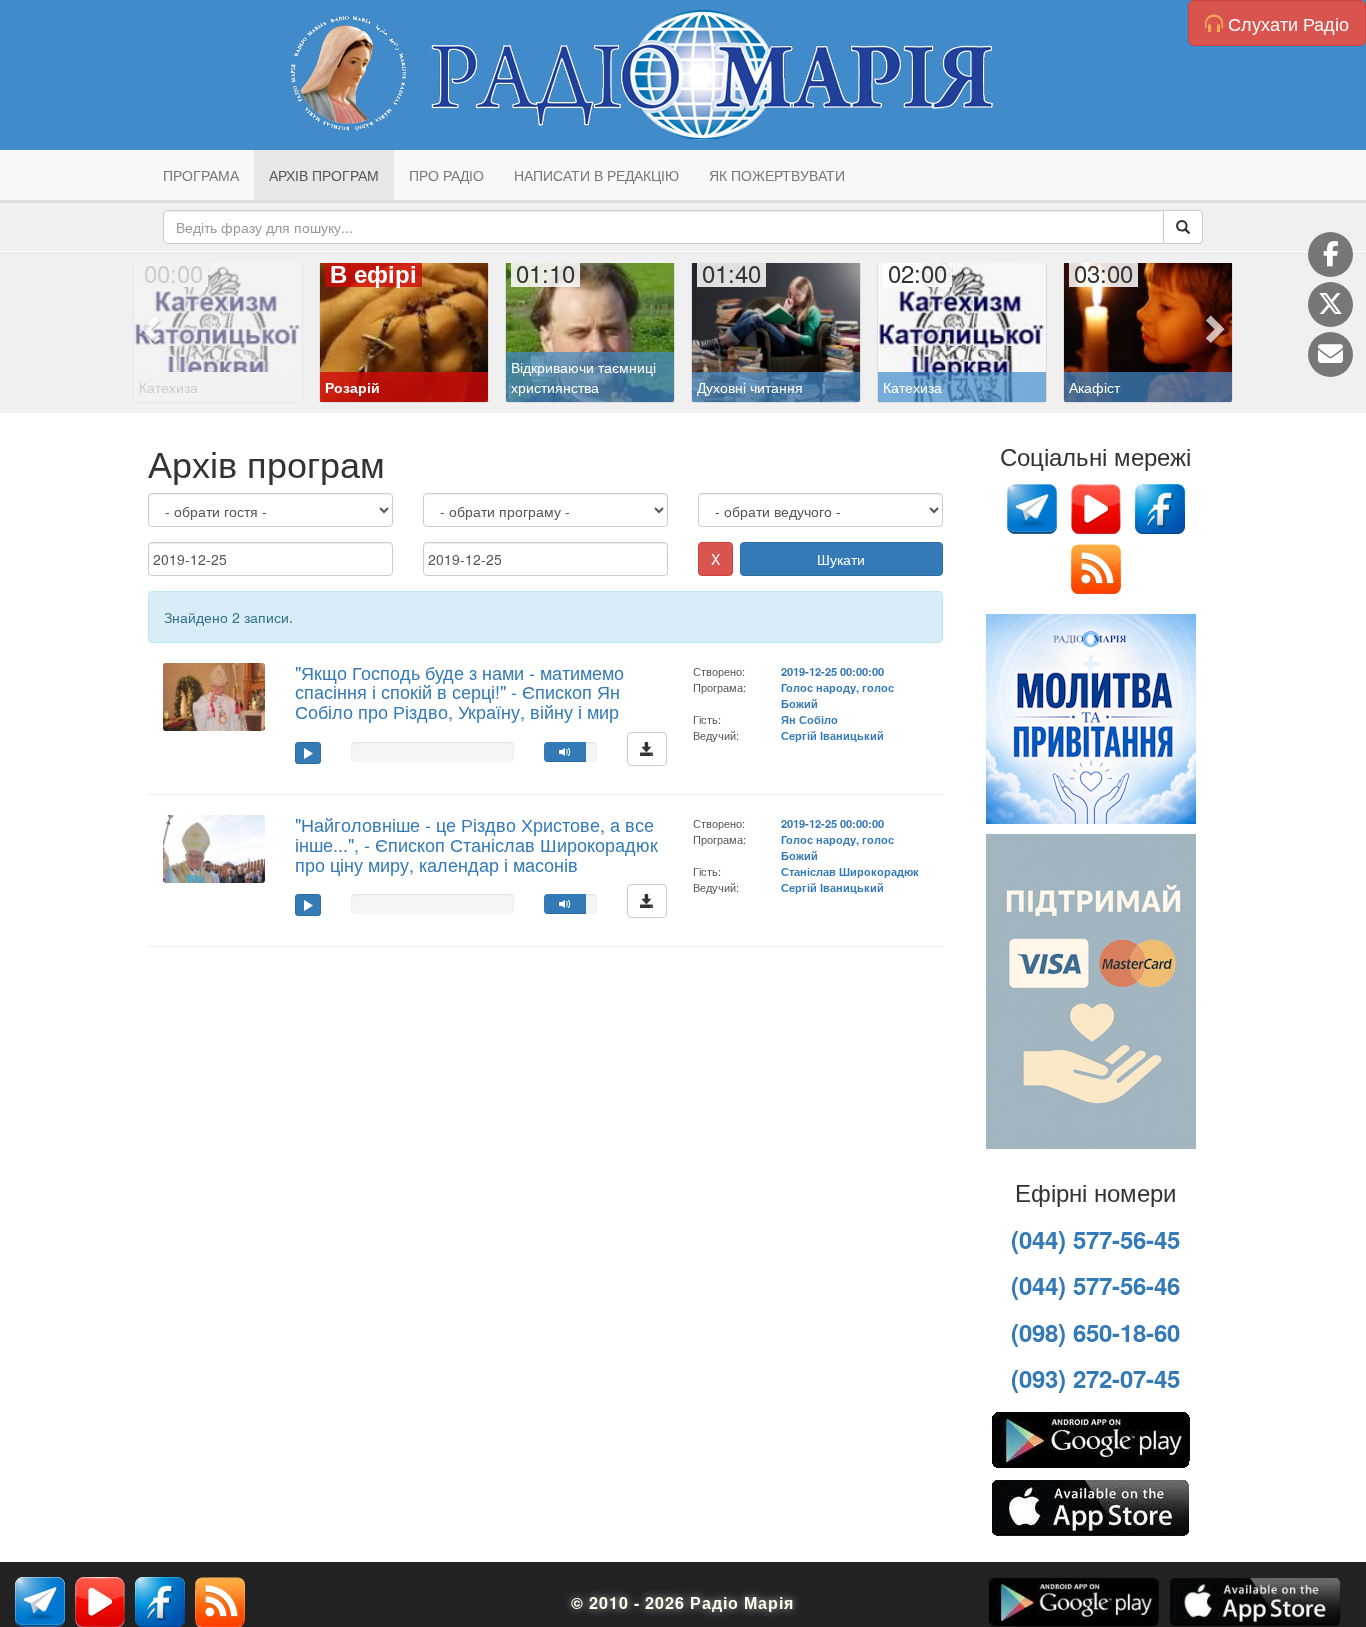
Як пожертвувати (777, 175)
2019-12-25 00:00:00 (832, 671)
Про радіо (446, 175)
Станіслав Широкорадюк (850, 871)
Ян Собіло (809, 719)
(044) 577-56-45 (1095, 1239)
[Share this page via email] (1330, 354)
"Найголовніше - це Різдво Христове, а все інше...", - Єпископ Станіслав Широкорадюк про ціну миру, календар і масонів (476, 844)
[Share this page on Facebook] (1330, 254)
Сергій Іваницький (832, 735)
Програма (201, 175)
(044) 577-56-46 (1095, 1285)
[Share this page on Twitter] (1330, 304)
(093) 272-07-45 (1095, 1378)
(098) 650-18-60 (1095, 1332)
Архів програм (324, 175)
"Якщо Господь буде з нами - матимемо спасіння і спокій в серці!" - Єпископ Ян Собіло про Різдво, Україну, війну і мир (459, 692)
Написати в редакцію (596, 175)
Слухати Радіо (1286, 23)
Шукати (841, 559)
